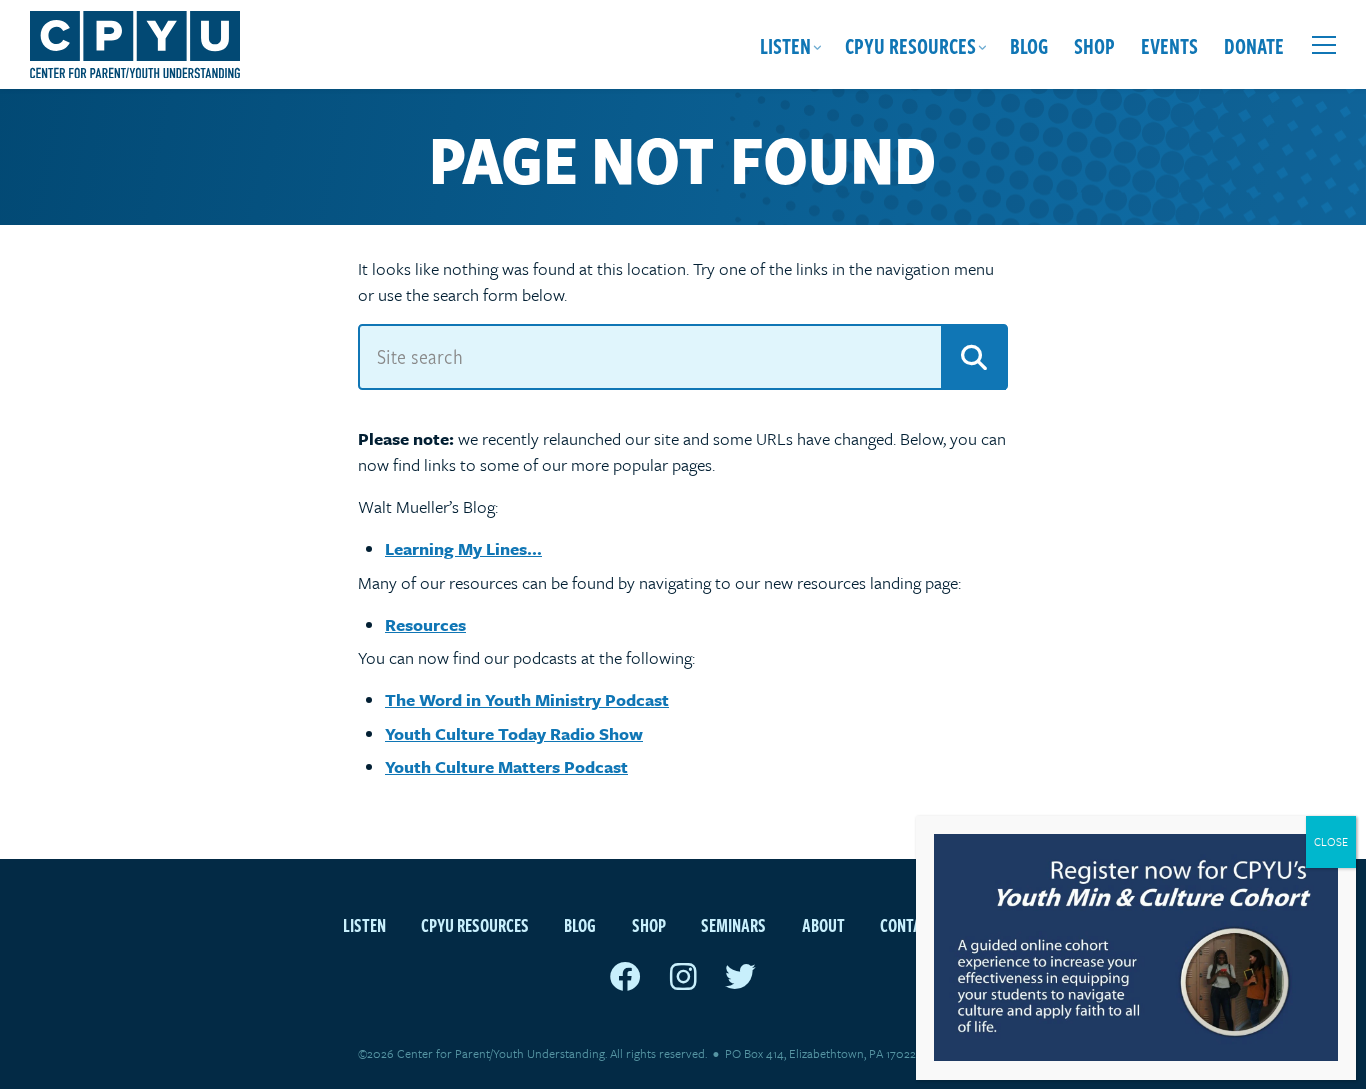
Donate (1254, 45)
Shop (1094, 45)
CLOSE (1331, 841)
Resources (425, 624)
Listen (785, 45)
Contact (909, 924)
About (823, 924)
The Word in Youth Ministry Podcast (527, 699)
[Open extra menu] (1324, 45)
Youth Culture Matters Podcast (506, 766)
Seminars (733, 924)
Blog (1029, 45)
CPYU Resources (910, 45)
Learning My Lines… (463, 548)
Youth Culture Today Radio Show (514, 733)
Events (1169, 45)
